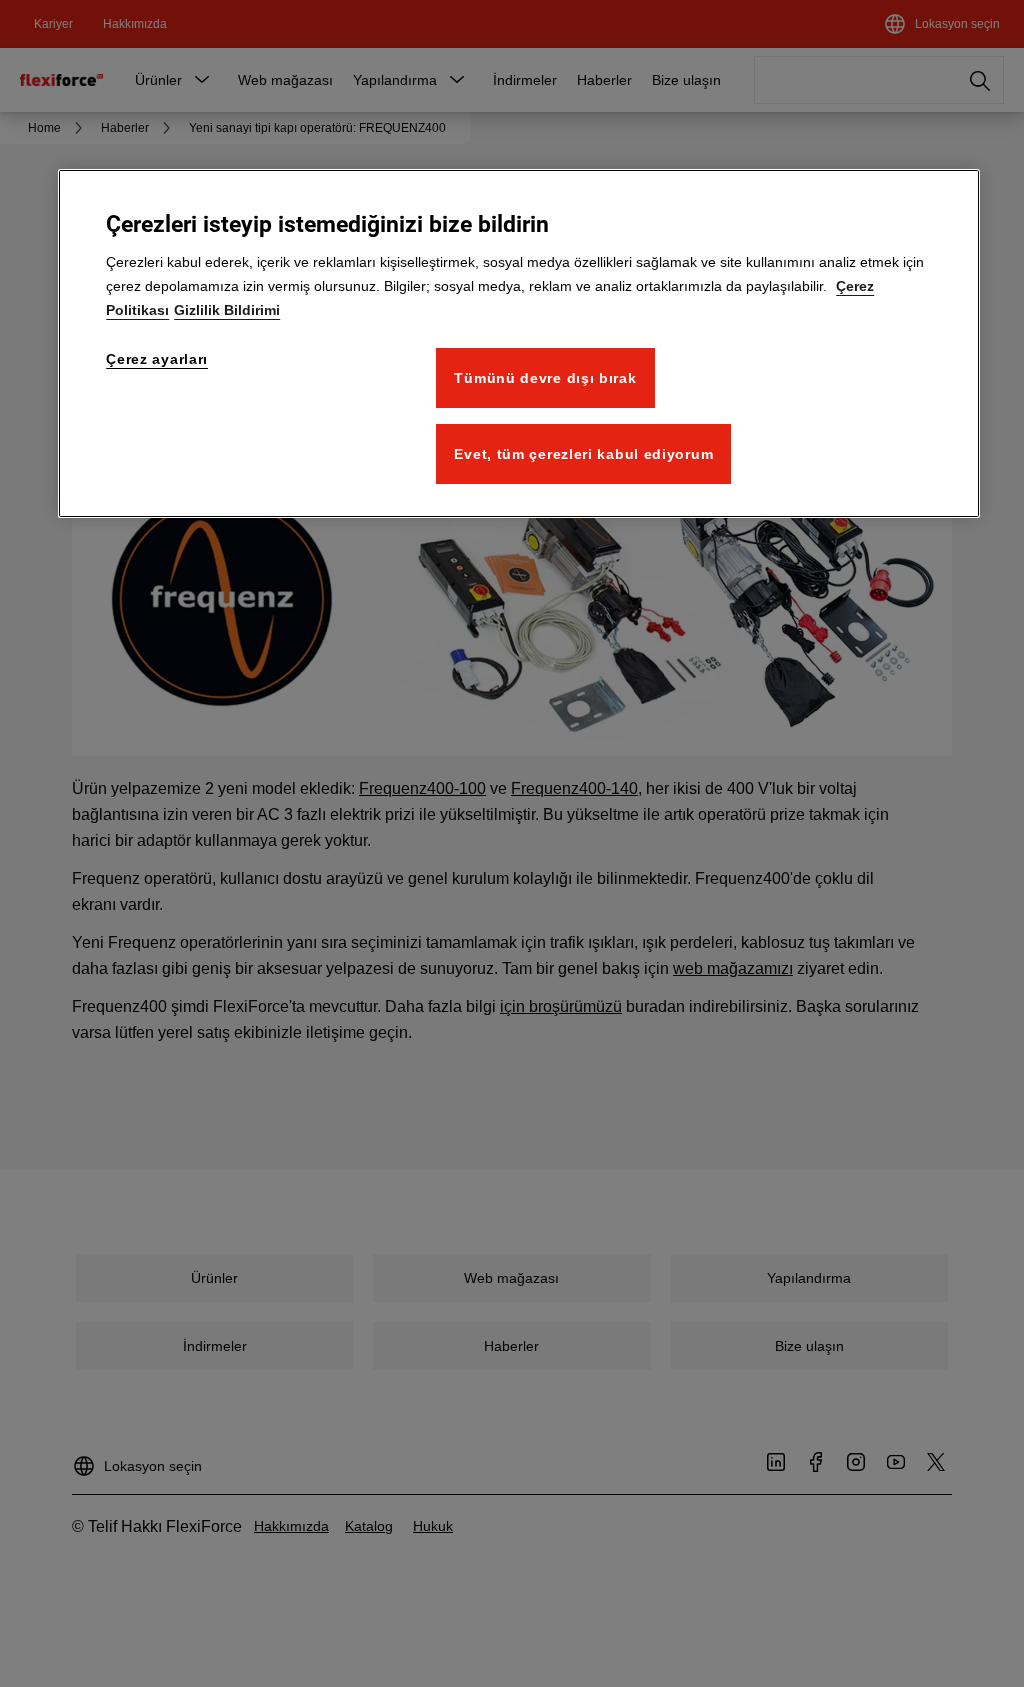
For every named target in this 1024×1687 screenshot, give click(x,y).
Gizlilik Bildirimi (227, 310)
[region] (519, 343)
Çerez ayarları (157, 359)
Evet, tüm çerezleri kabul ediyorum (583, 454)
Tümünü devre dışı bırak (545, 378)
